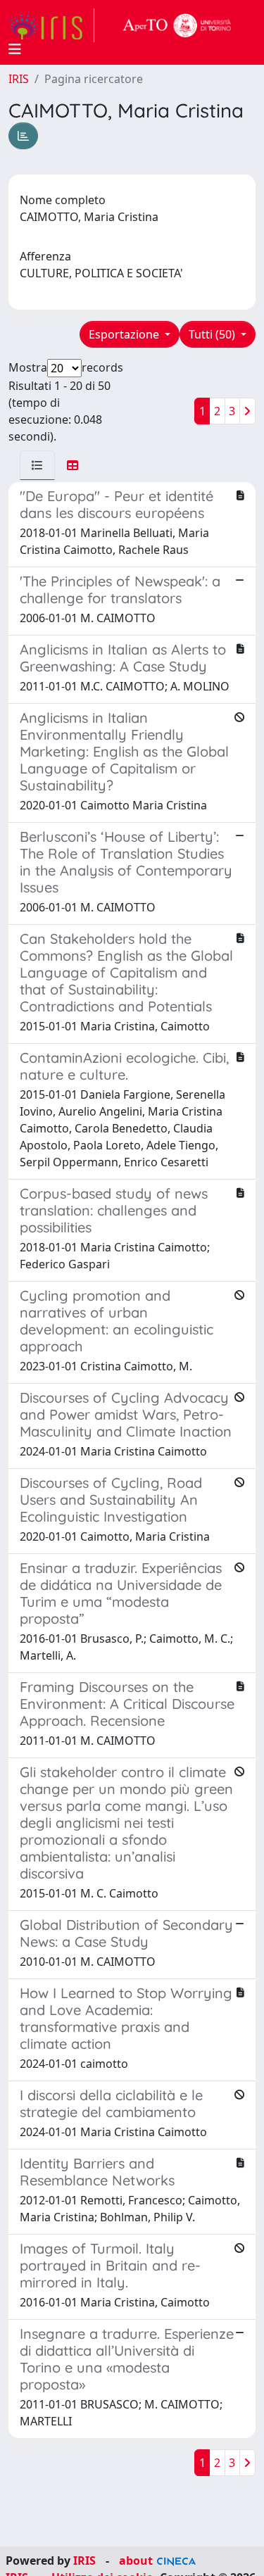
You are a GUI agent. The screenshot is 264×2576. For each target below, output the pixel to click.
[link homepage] (51, 25)
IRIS (19, 79)
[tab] (37, 465)
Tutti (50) (213, 334)
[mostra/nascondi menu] (15, 49)
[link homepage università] (177, 25)
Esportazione (125, 334)
